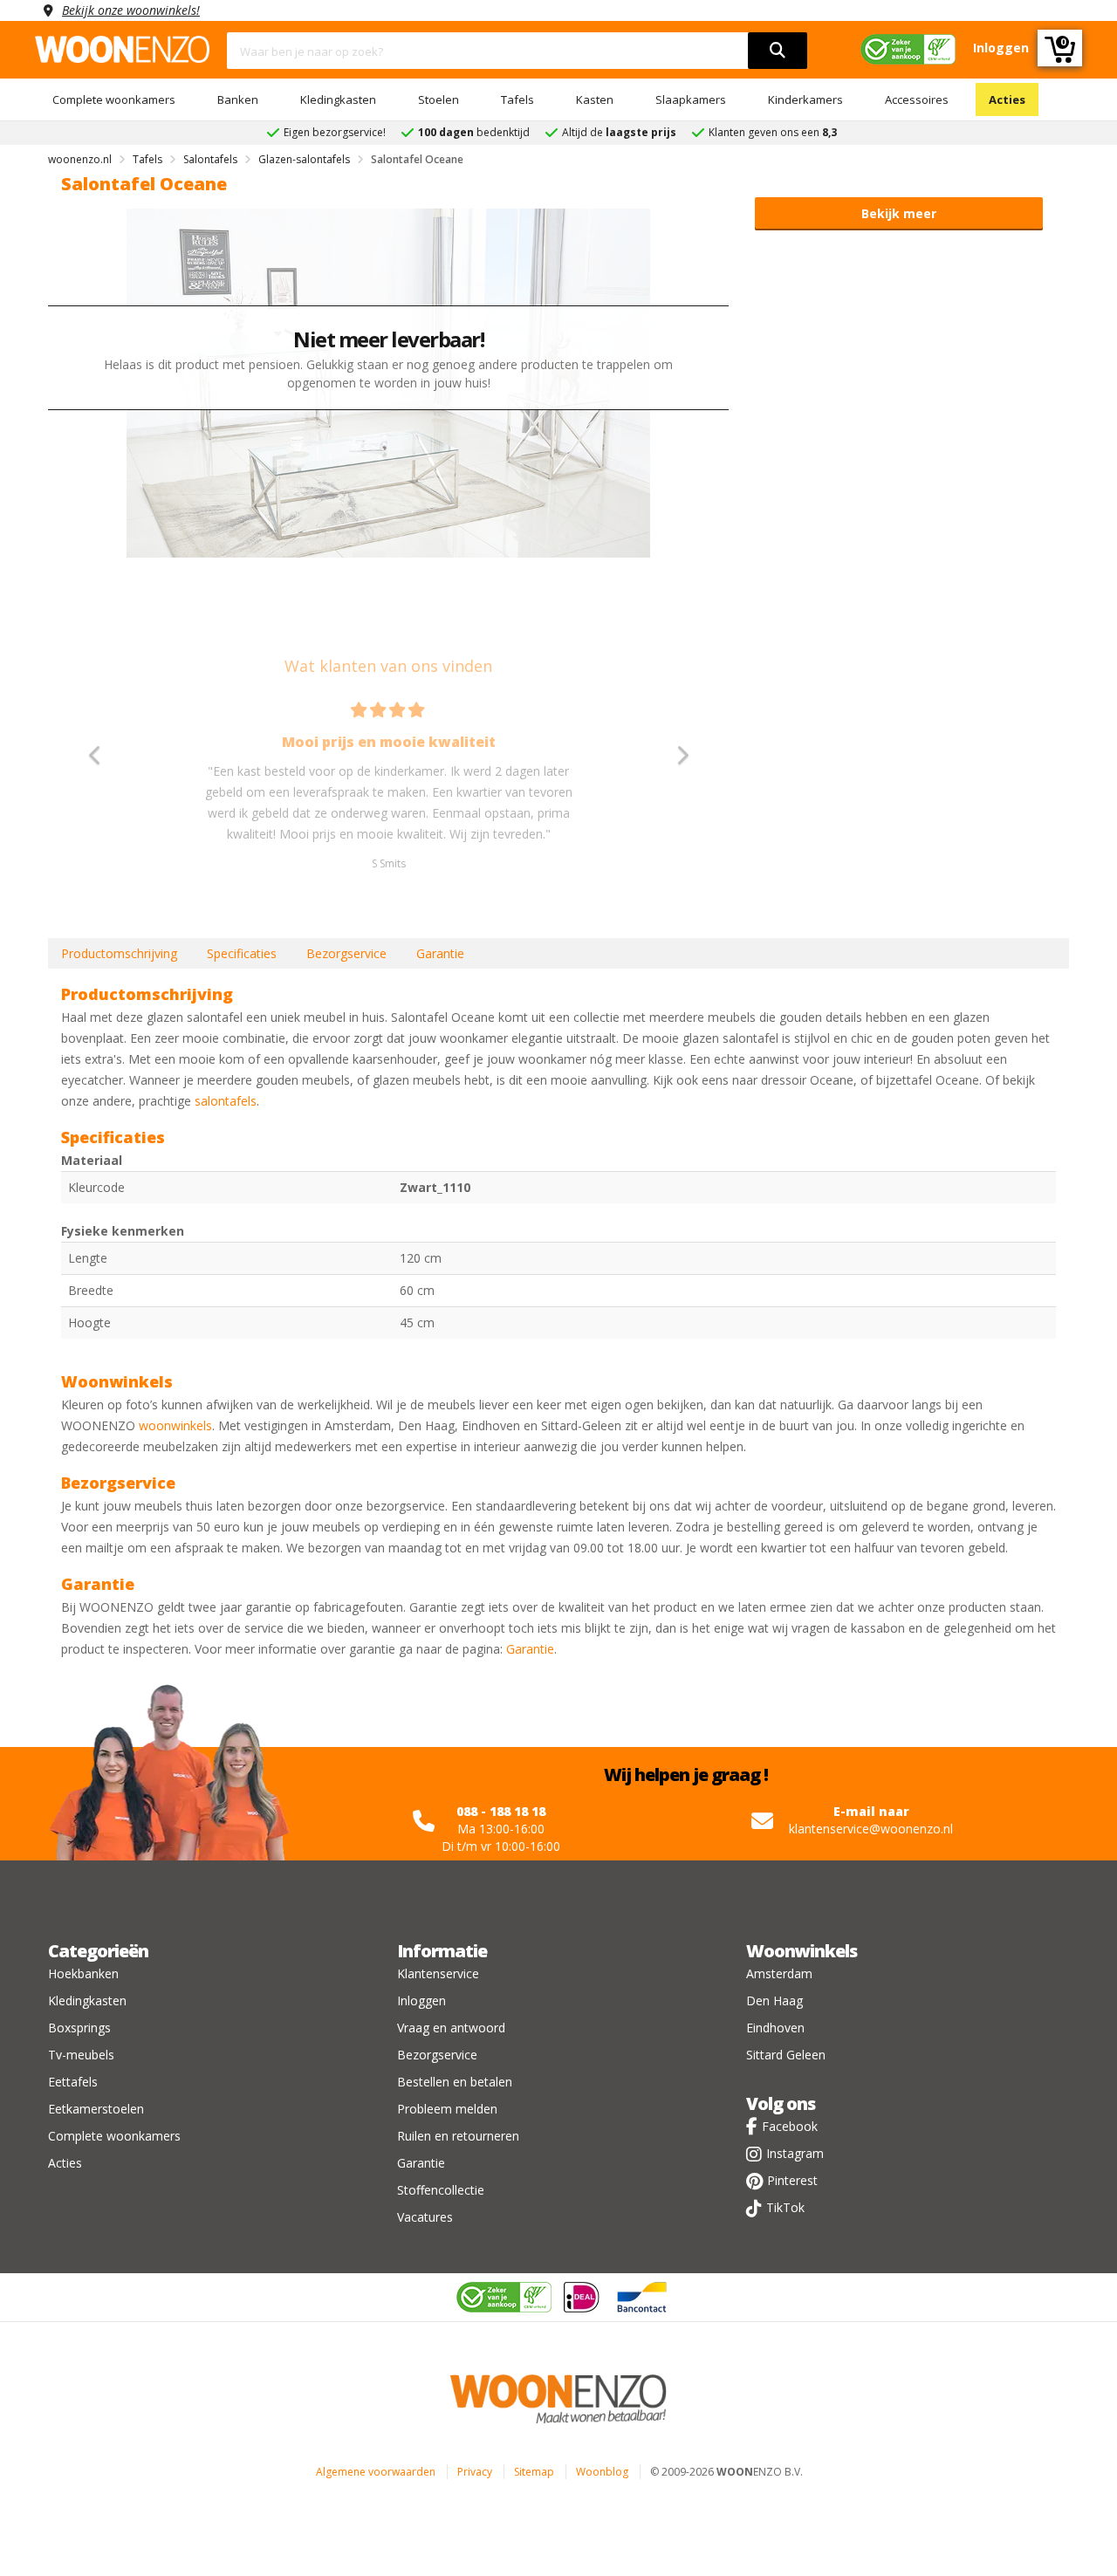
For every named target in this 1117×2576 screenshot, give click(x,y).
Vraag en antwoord (451, 2028)
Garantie (440, 953)
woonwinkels (175, 1425)
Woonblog (602, 2472)
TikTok (785, 2207)
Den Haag (774, 2001)
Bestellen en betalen (455, 2082)
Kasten (595, 99)
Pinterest (792, 2180)
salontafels (226, 1101)
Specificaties (242, 953)
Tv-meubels (81, 2055)
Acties (1007, 99)
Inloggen (421, 2001)
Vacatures (425, 2217)
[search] (778, 51)
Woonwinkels (802, 1951)
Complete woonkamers (114, 99)
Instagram (795, 2153)
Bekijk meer (899, 213)
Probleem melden (447, 2109)
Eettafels (73, 2082)
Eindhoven (775, 2028)
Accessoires (917, 99)
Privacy (475, 2472)
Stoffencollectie (441, 2190)
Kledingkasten (338, 99)
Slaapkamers (691, 99)
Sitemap (534, 2472)
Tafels (517, 99)
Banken (238, 99)
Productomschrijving (119, 953)
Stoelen (439, 99)
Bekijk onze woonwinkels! (131, 10)
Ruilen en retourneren (458, 2136)
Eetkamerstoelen (96, 2109)
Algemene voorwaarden (376, 2472)
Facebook (790, 2126)
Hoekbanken (83, 1973)
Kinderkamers (805, 99)
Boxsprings (79, 2028)
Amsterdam (779, 1973)
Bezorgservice (346, 953)
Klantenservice (438, 1973)
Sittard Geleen (786, 2055)
